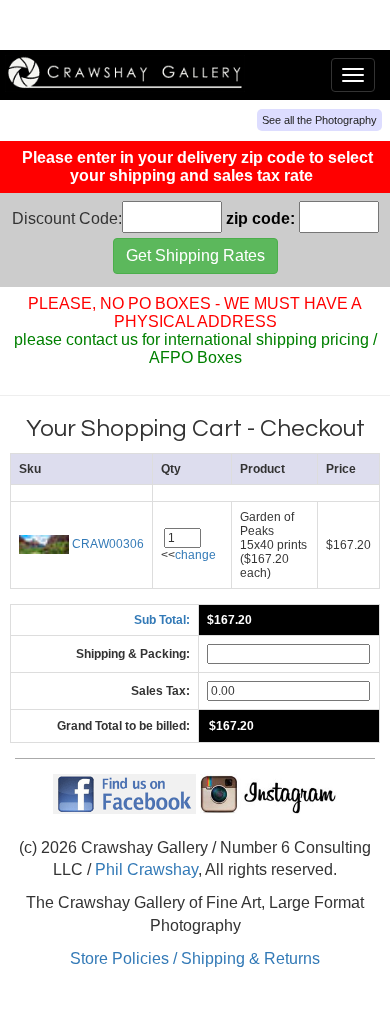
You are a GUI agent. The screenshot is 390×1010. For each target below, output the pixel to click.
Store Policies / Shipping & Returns (195, 958)
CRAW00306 (106, 544)
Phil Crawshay (146, 869)
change (195, 555)
